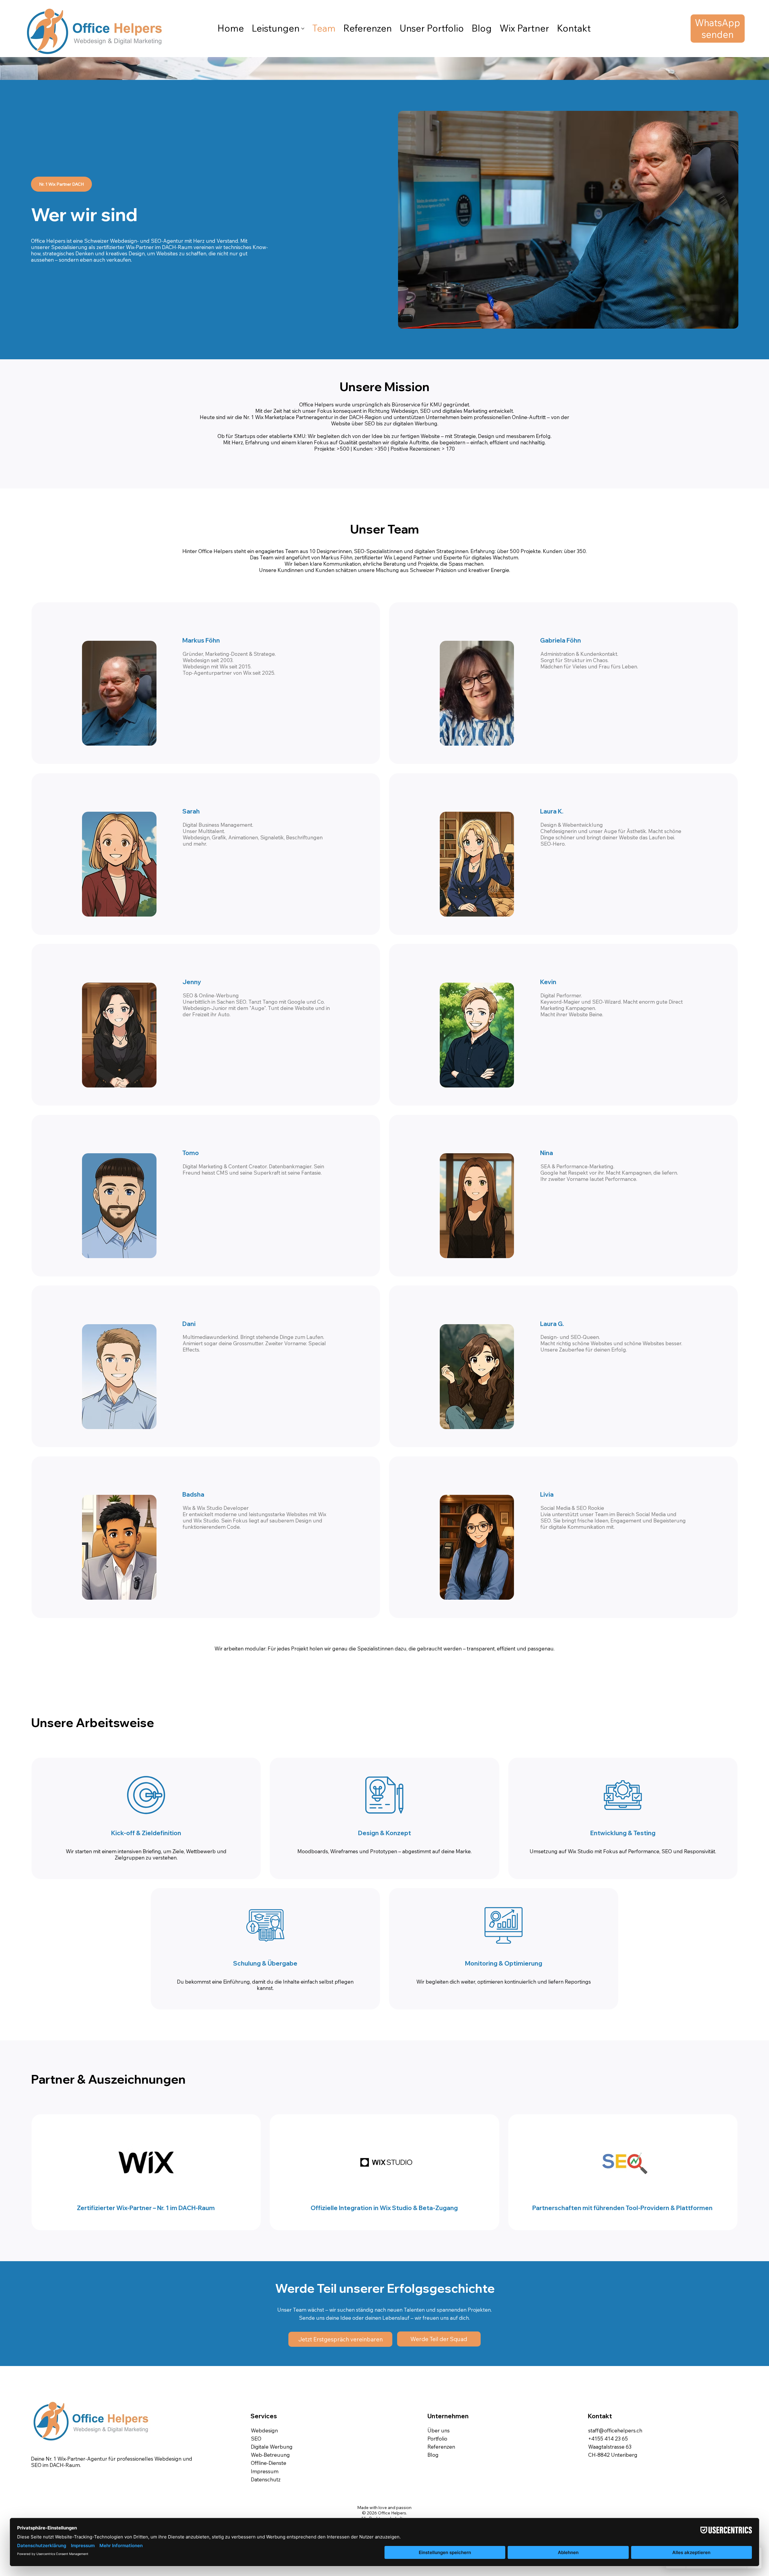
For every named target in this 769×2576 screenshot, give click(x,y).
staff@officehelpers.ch (615, 2430)
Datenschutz (266, 2479)
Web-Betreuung (270, 2455)
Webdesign (264, 2430)
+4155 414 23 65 (608, 2439)
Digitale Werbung (272, 2447)
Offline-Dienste (269, 2463)
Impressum (265, 2471)
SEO (256, 2439)
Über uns (439, 2430)
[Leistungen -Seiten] (303, 29)
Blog (433, 2455)
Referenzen (441, 2447)
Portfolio (437, 2439)
